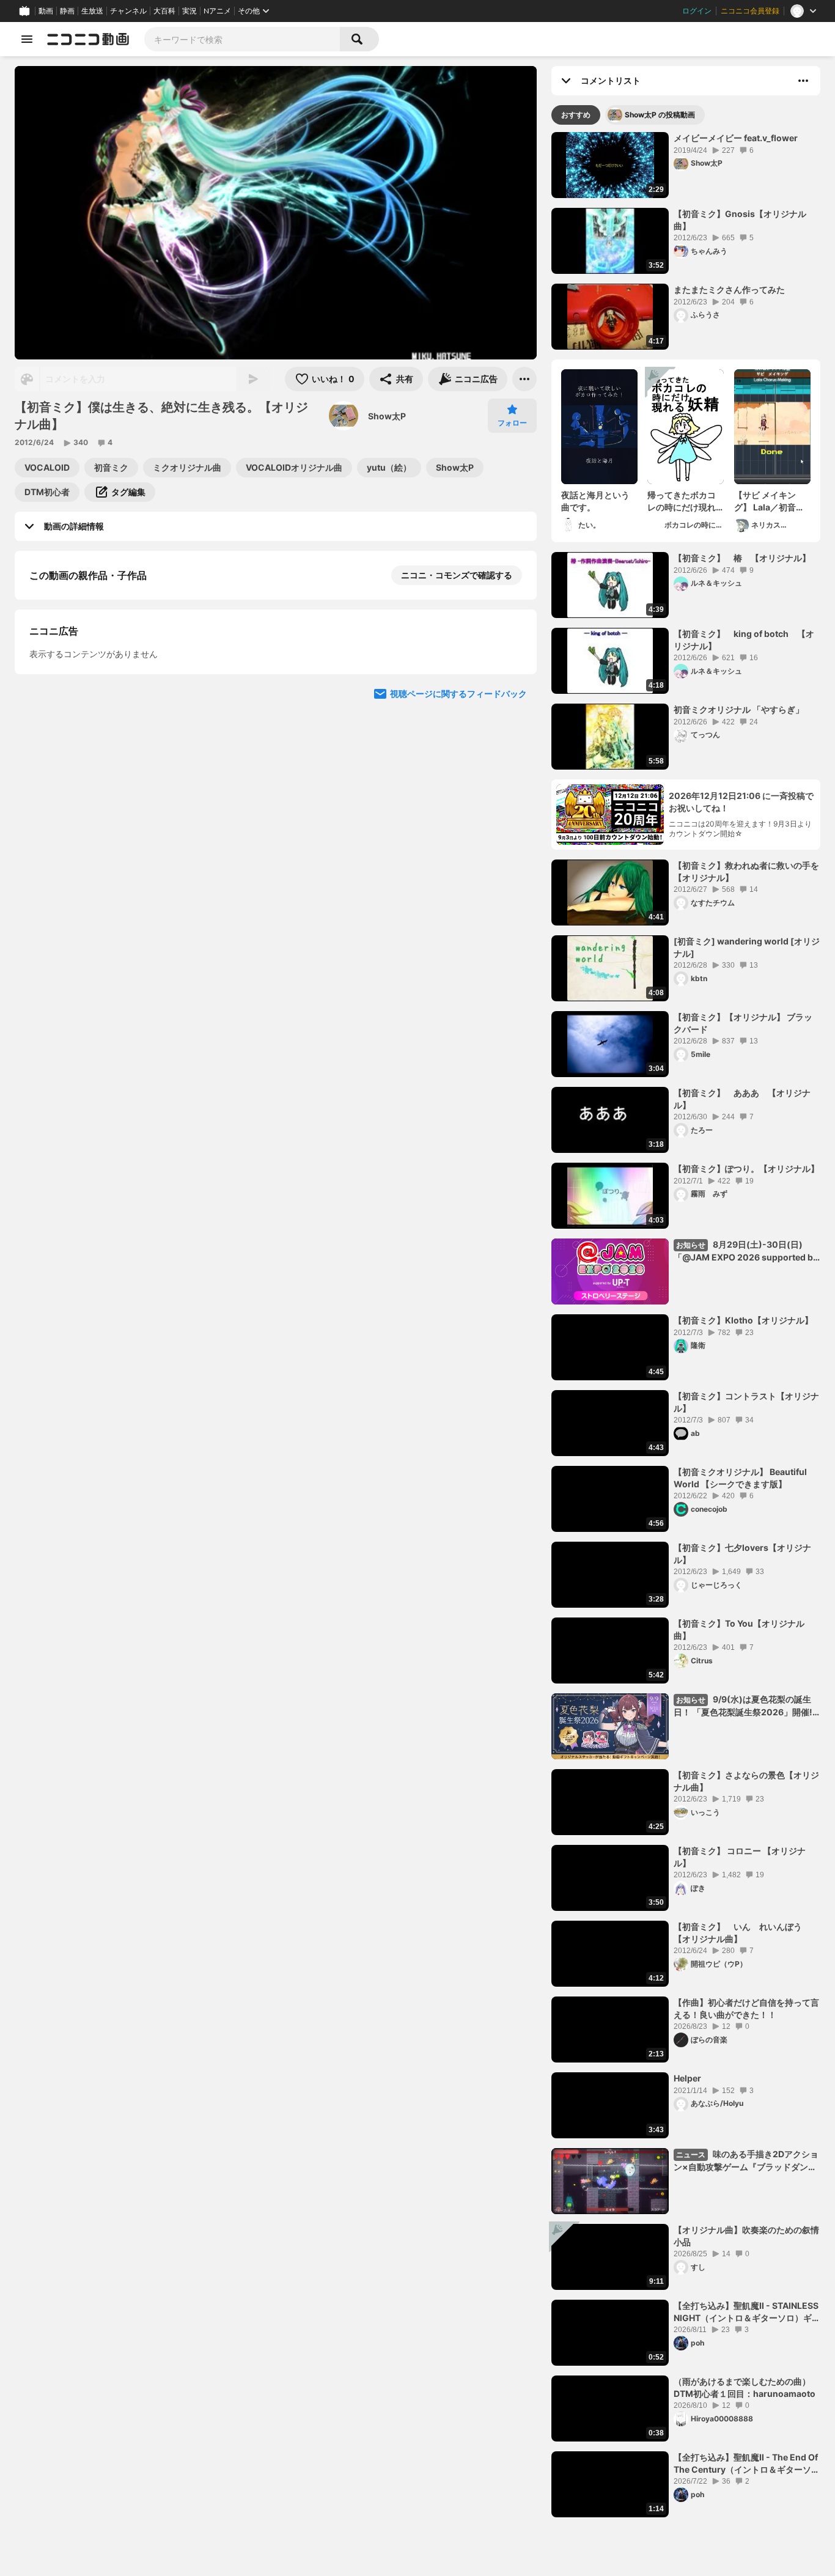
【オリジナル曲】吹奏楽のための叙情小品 (746, 2236)
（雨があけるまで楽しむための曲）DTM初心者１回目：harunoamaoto (745, 2387)
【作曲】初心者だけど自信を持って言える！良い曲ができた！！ (746, 2008)
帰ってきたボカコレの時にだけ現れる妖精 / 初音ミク (682, 501)
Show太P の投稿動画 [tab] (660, 115)
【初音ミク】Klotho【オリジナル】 (743, 1320)
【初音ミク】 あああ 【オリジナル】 (742, 1099)
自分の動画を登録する (99, 701)
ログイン (697, 11)
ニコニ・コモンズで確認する (457, 575)
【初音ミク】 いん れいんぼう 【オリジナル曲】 (742, 1933)
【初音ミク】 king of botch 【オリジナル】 (744, 640)
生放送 (92, 11)
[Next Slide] (512, 815)
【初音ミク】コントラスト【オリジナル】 (746, 1402)
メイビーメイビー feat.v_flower (736, 138)
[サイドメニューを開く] (27, 39)
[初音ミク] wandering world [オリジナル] (747, 947)
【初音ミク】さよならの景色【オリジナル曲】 (746, 1781)
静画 (67, 11)
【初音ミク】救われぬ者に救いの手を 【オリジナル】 (746, 871)
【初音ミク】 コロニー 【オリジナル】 (740, 1857)
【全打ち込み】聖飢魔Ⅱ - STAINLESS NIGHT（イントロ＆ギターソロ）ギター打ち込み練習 (747, 2312)
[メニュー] (524, 379)
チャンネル (128, 11)
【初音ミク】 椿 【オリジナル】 (742, 558)
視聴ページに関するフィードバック (458, 932)
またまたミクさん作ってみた (729, 289)
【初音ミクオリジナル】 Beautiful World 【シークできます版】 (740, 1478)
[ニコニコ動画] (88, 39)
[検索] (359, 39)
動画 (46, 11)
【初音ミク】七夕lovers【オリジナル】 (742, 1554)
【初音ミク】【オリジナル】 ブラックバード (743, 1023)
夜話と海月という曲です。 (595, 501)
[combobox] (242, 39)
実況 (189, 11)
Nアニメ (217, 11)
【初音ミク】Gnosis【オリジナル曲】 (740, 220)
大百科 (164, 11)
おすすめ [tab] (576, 115)
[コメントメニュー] (803, 81)
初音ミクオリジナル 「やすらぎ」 (739, 709)
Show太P (387, 416)
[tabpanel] (686, 1325)
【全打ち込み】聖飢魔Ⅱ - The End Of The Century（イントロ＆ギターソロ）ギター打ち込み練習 (746, 2464)
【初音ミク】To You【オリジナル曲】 (739, 1629)
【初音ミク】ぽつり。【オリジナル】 (746, 1168)
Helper (687, 2078)
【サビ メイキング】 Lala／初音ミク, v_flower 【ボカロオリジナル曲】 (772, 501)
